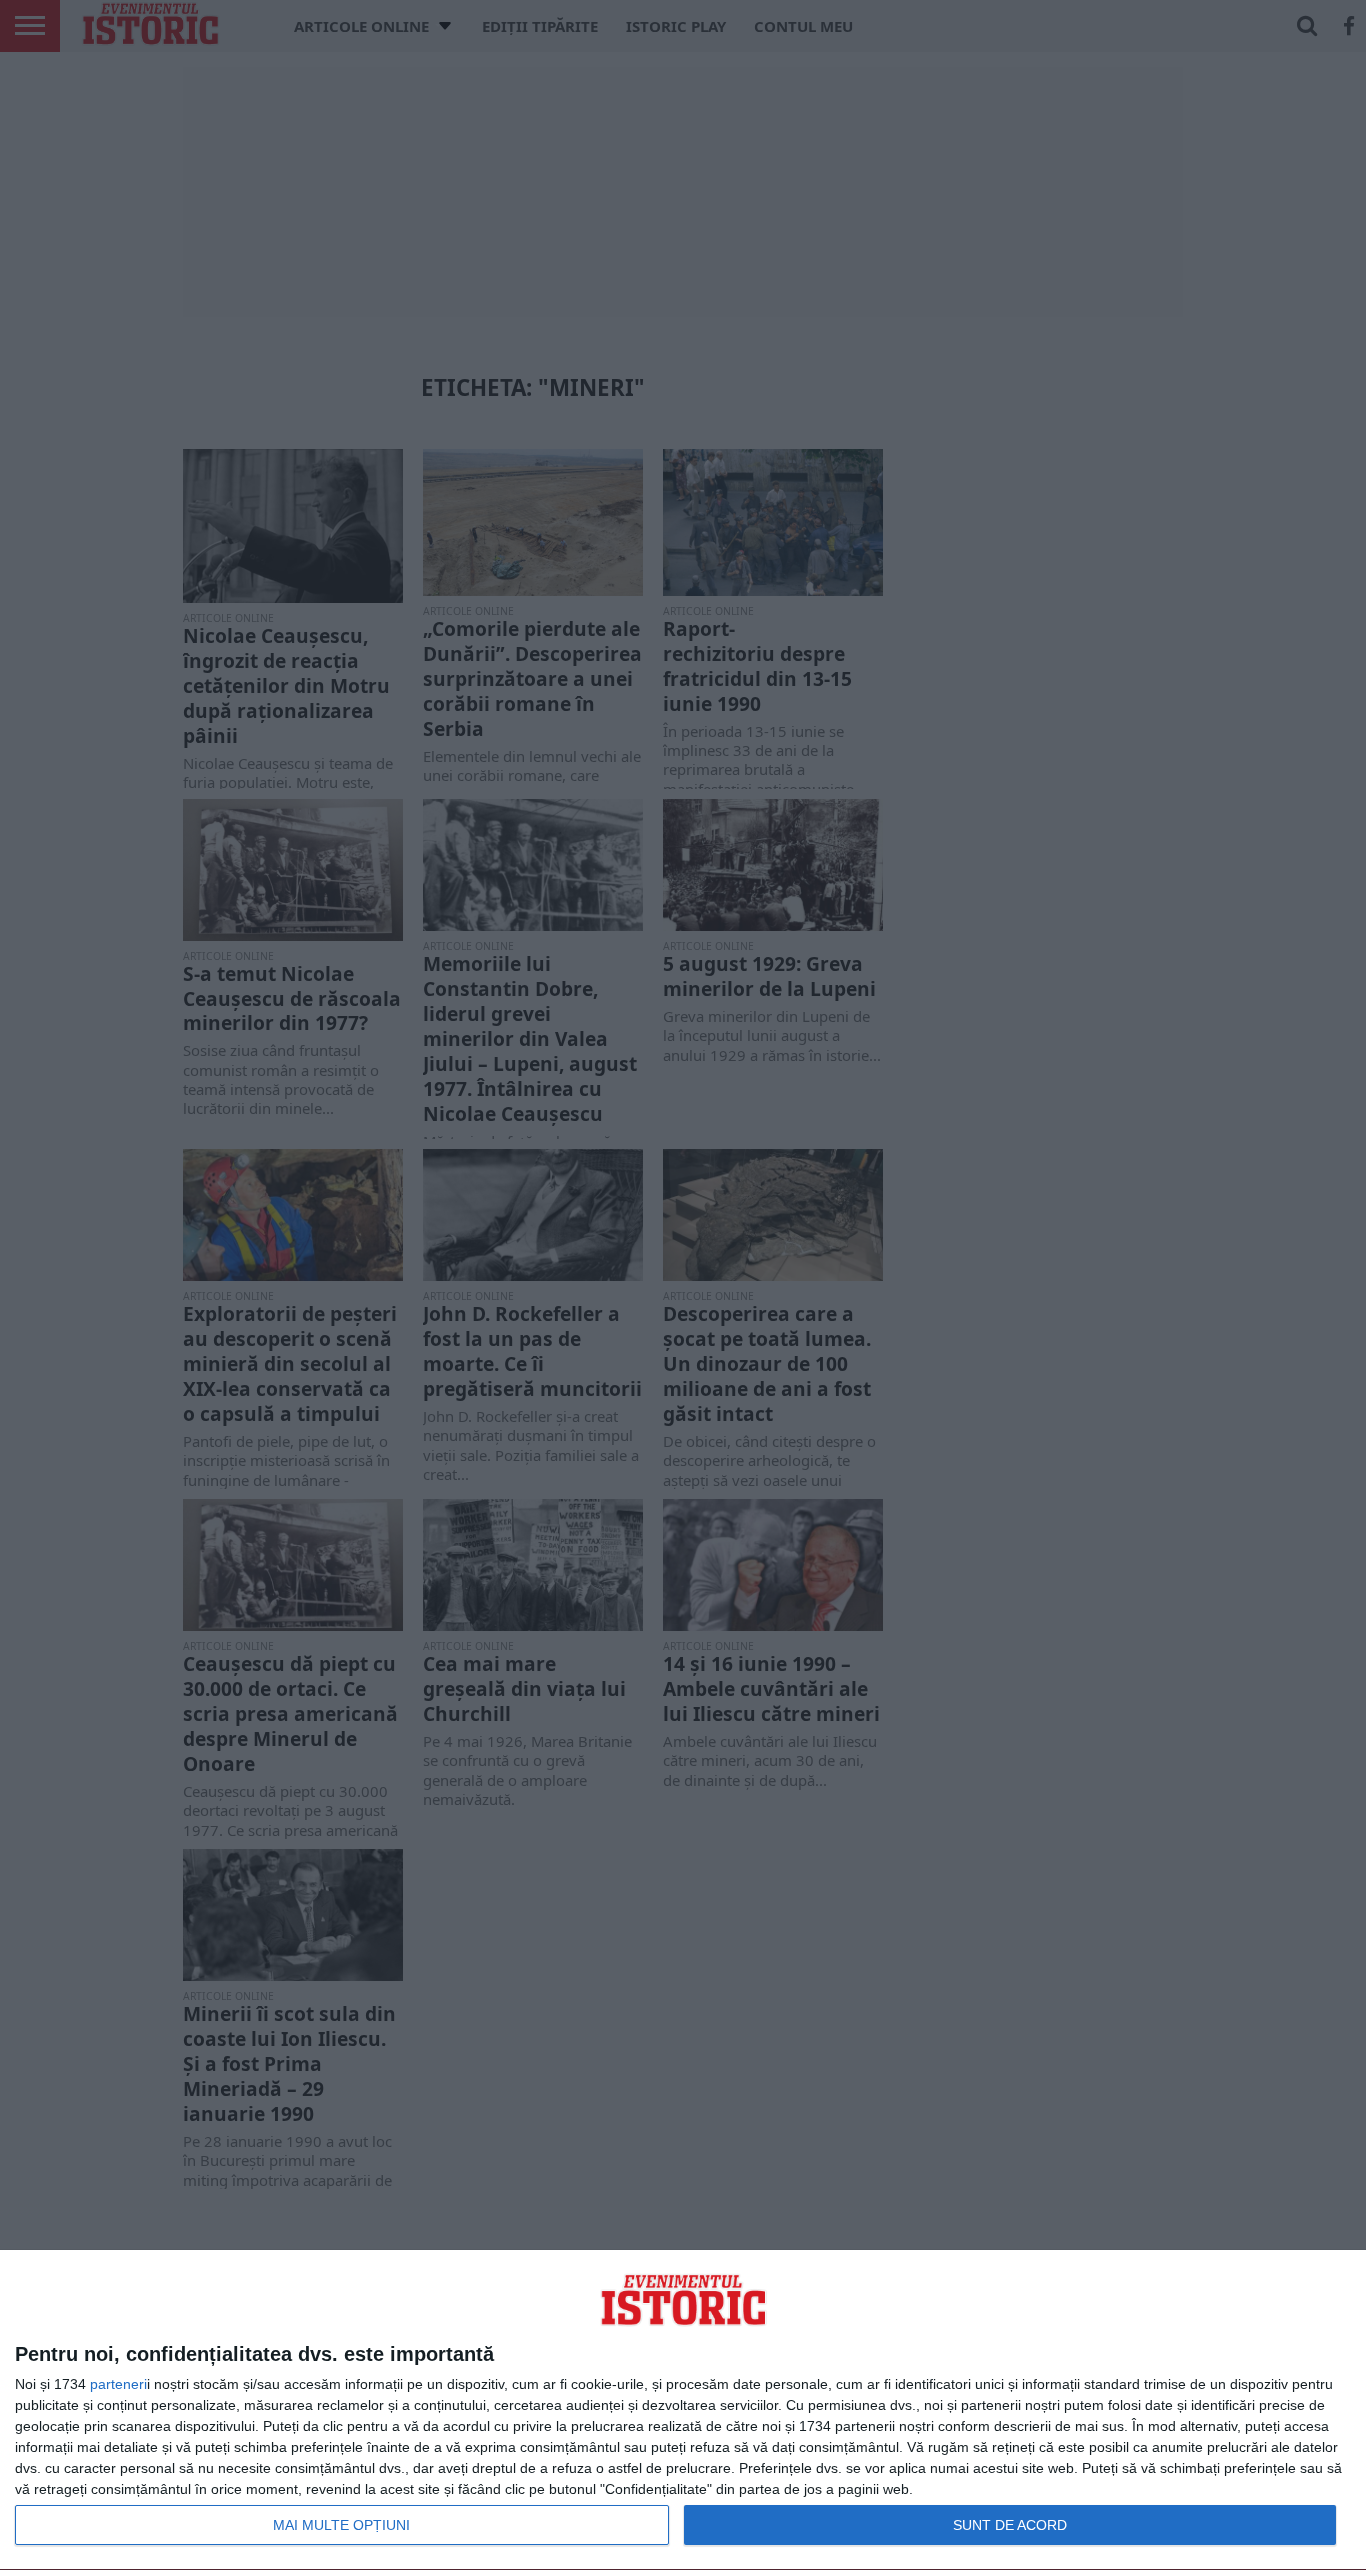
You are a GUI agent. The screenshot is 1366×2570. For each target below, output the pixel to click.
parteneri (118, 2384)
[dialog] (683, 2410)
